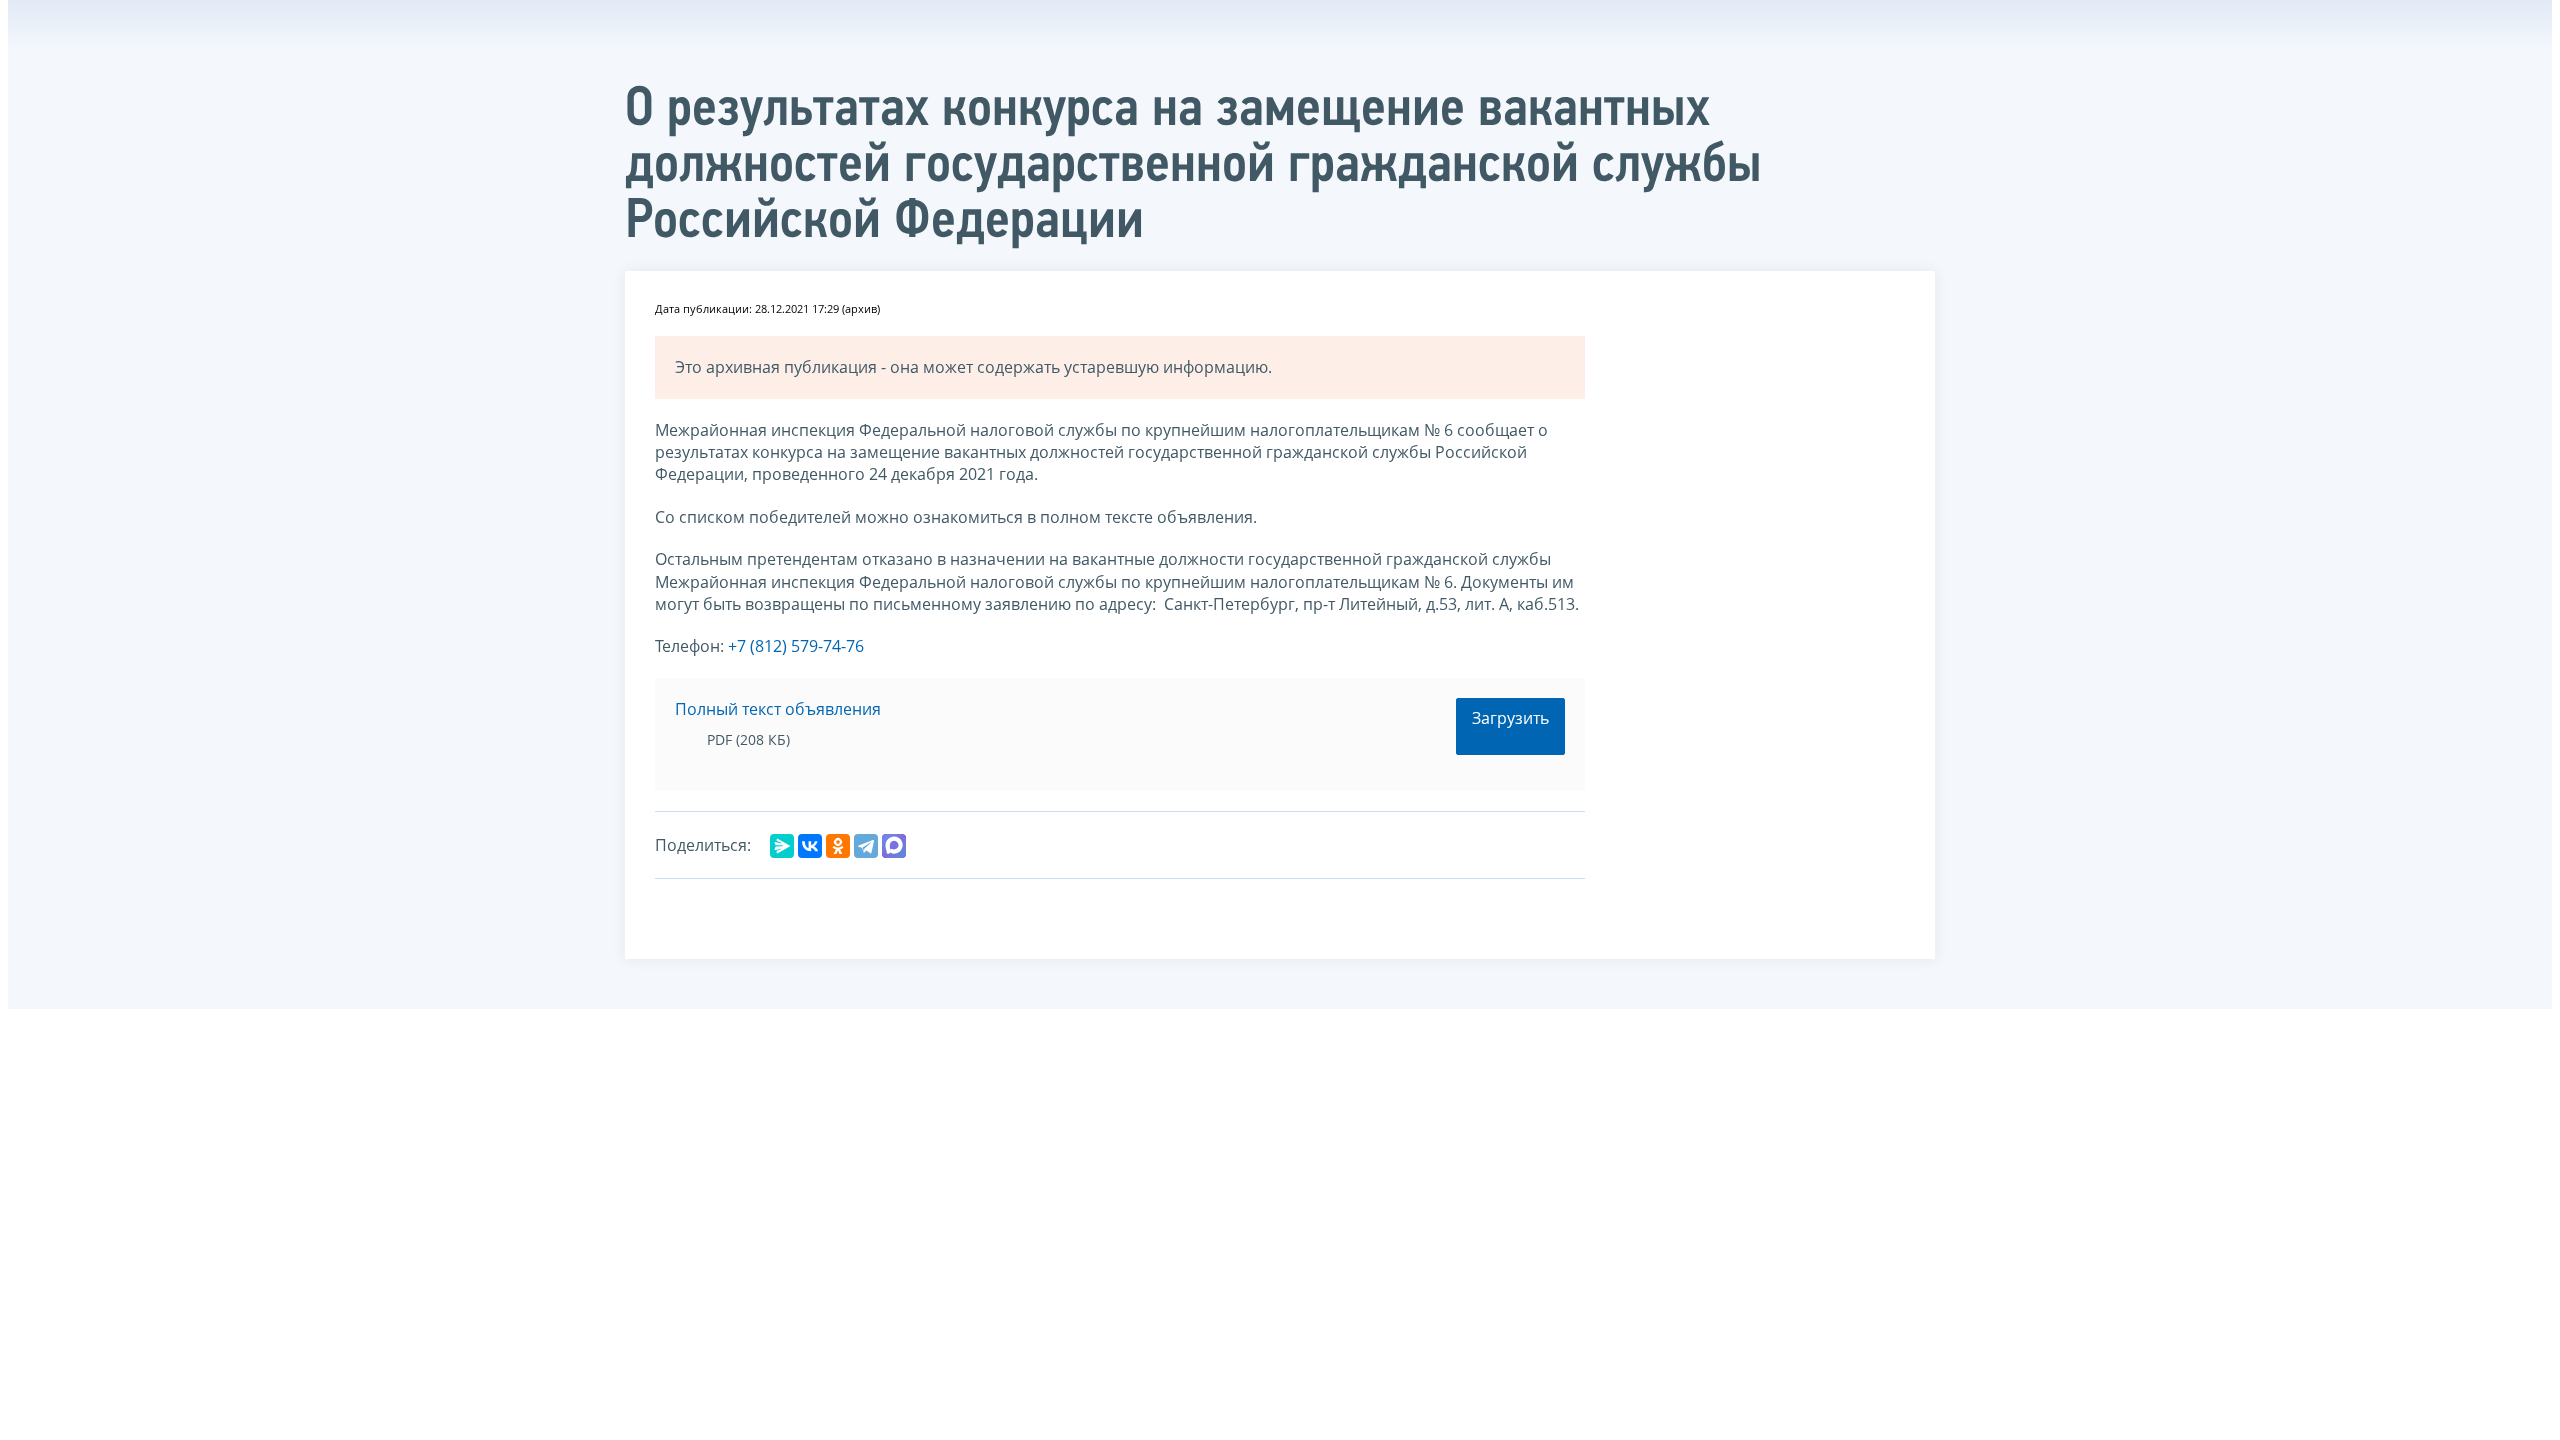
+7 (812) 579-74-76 (796, 646)
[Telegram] (866, 846)
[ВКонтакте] (810, 846)
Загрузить (1510, 718)
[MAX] (894, 846)
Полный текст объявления (778, 709)
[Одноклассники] (838, 846)
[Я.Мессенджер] (782, 846)
